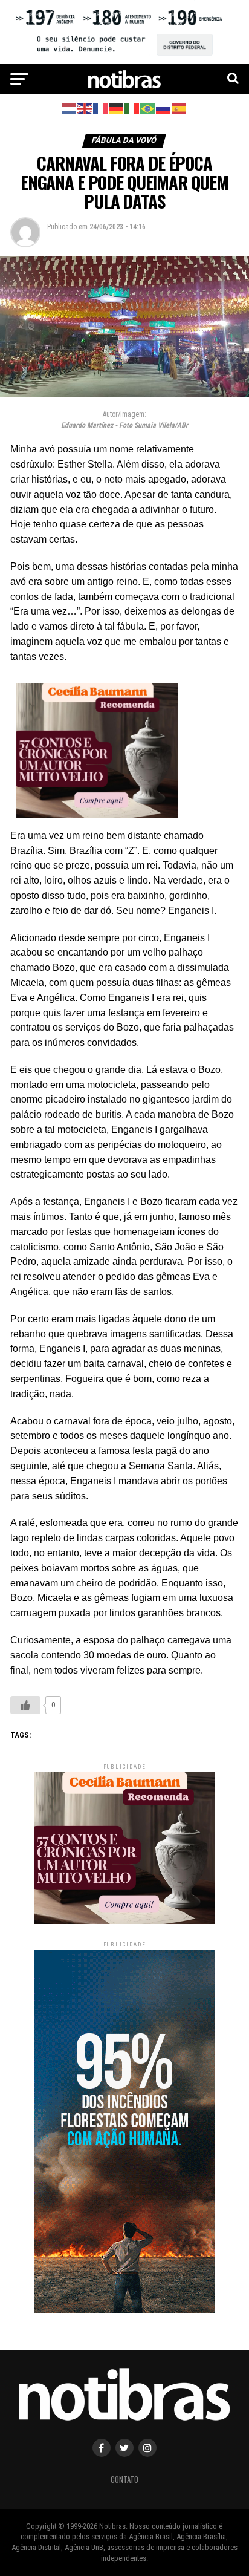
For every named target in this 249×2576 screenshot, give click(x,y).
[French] (101, 108)
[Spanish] (179, 108)
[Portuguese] (148, 108)
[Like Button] (25, 1705)
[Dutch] (70, 108)
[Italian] (132, 108)
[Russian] (164, 108)
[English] (85, 108)
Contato (124, 2480)
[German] (117, 108)
